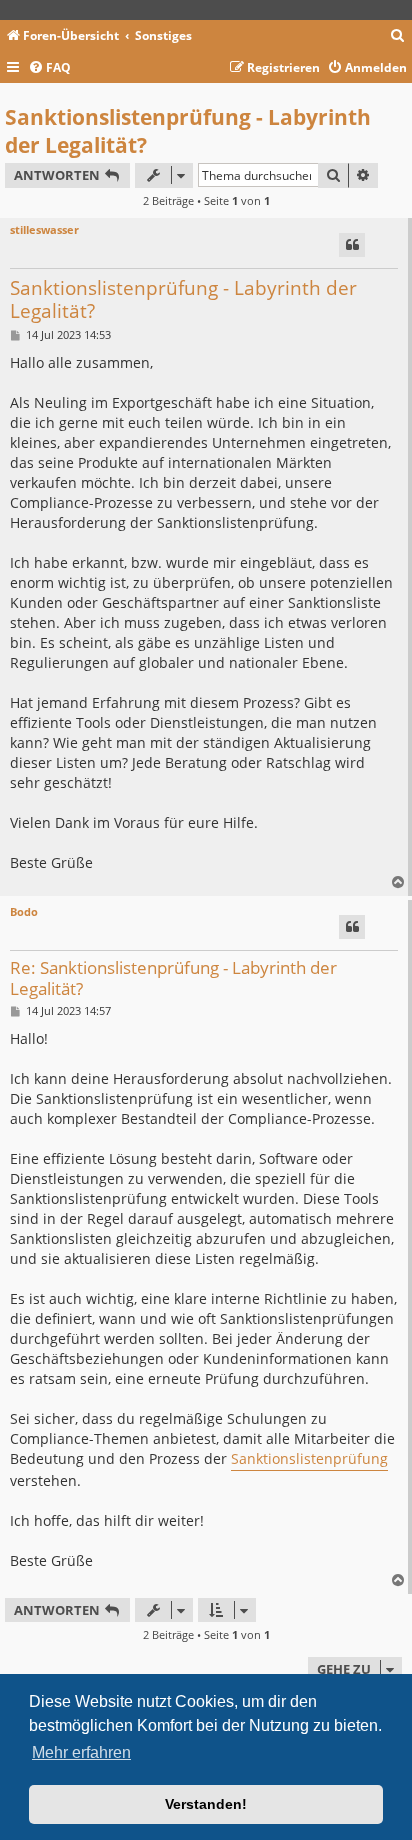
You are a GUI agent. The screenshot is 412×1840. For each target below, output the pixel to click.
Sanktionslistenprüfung (309, 1458)
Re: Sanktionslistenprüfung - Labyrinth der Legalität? (173, 978)
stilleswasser (44, 229)
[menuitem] (398, 36)
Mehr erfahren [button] (81, 1752)
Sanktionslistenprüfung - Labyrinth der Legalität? (188, 131)
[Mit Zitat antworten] (352, 245)
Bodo (24, 911)
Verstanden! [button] (206, 1804)
